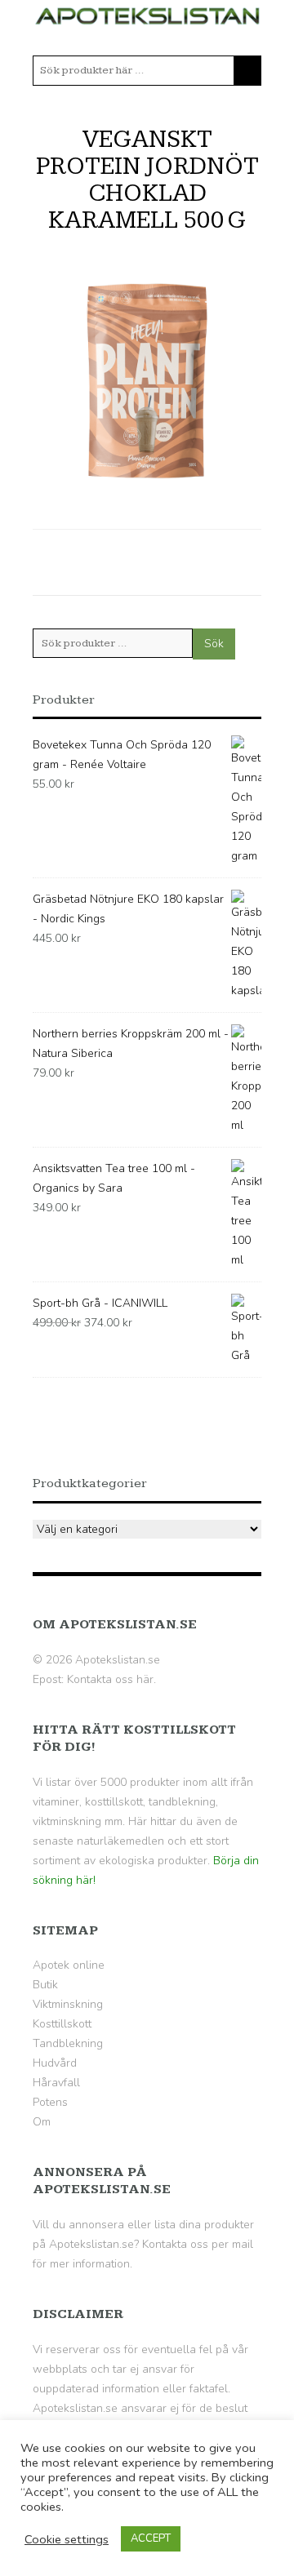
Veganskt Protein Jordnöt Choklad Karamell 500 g (147, 180)
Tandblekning (68, 2043)
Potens (50, 2102)
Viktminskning (68, 2004)
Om (42, 2122)
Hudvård (55, 2063)
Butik (45, 1985)
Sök (214, 644)
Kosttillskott (62, 2024)
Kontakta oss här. (111, 1679)
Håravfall (56, 2083)
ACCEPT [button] (151, 2538)
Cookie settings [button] (67, 2539)
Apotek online (69, 1965)
